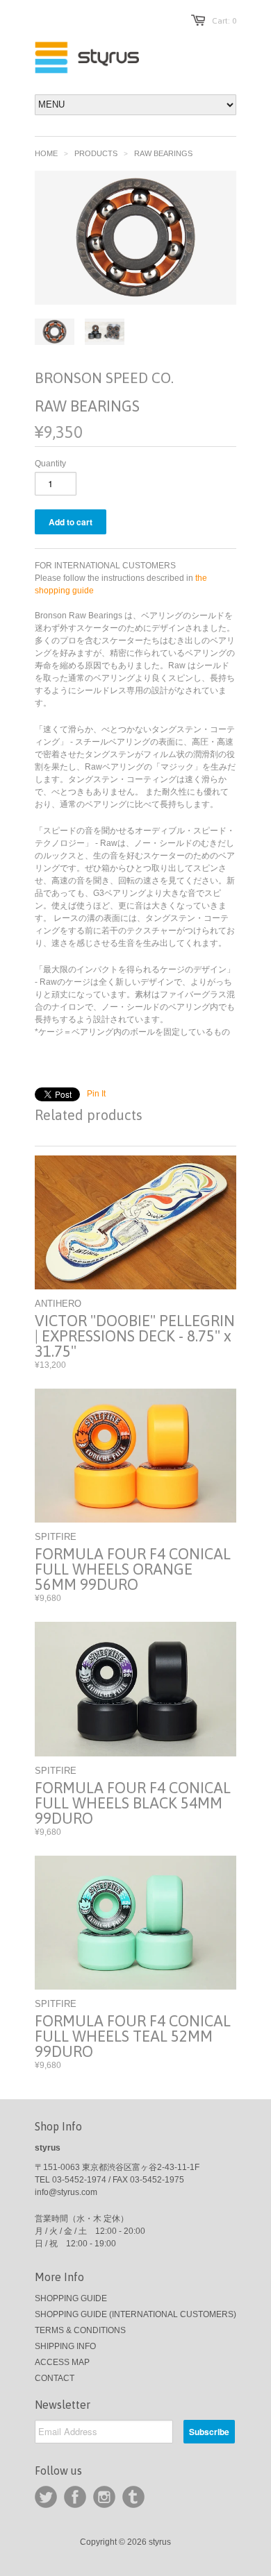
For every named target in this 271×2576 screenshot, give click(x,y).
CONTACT (55, 2378)
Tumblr (133, 2497)
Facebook (75, 2497)
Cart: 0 (224, 21)
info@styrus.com (66, 2192)
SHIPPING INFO (65, 2346)
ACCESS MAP (62, 2362)
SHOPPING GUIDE (71, 2298)
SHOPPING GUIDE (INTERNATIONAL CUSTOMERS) (135, 2314)
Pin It (96, 1094)
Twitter (46, 2497)
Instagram (104, 2497)
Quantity (50, 464)
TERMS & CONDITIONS (80, 2330)
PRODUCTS (96, 153)
